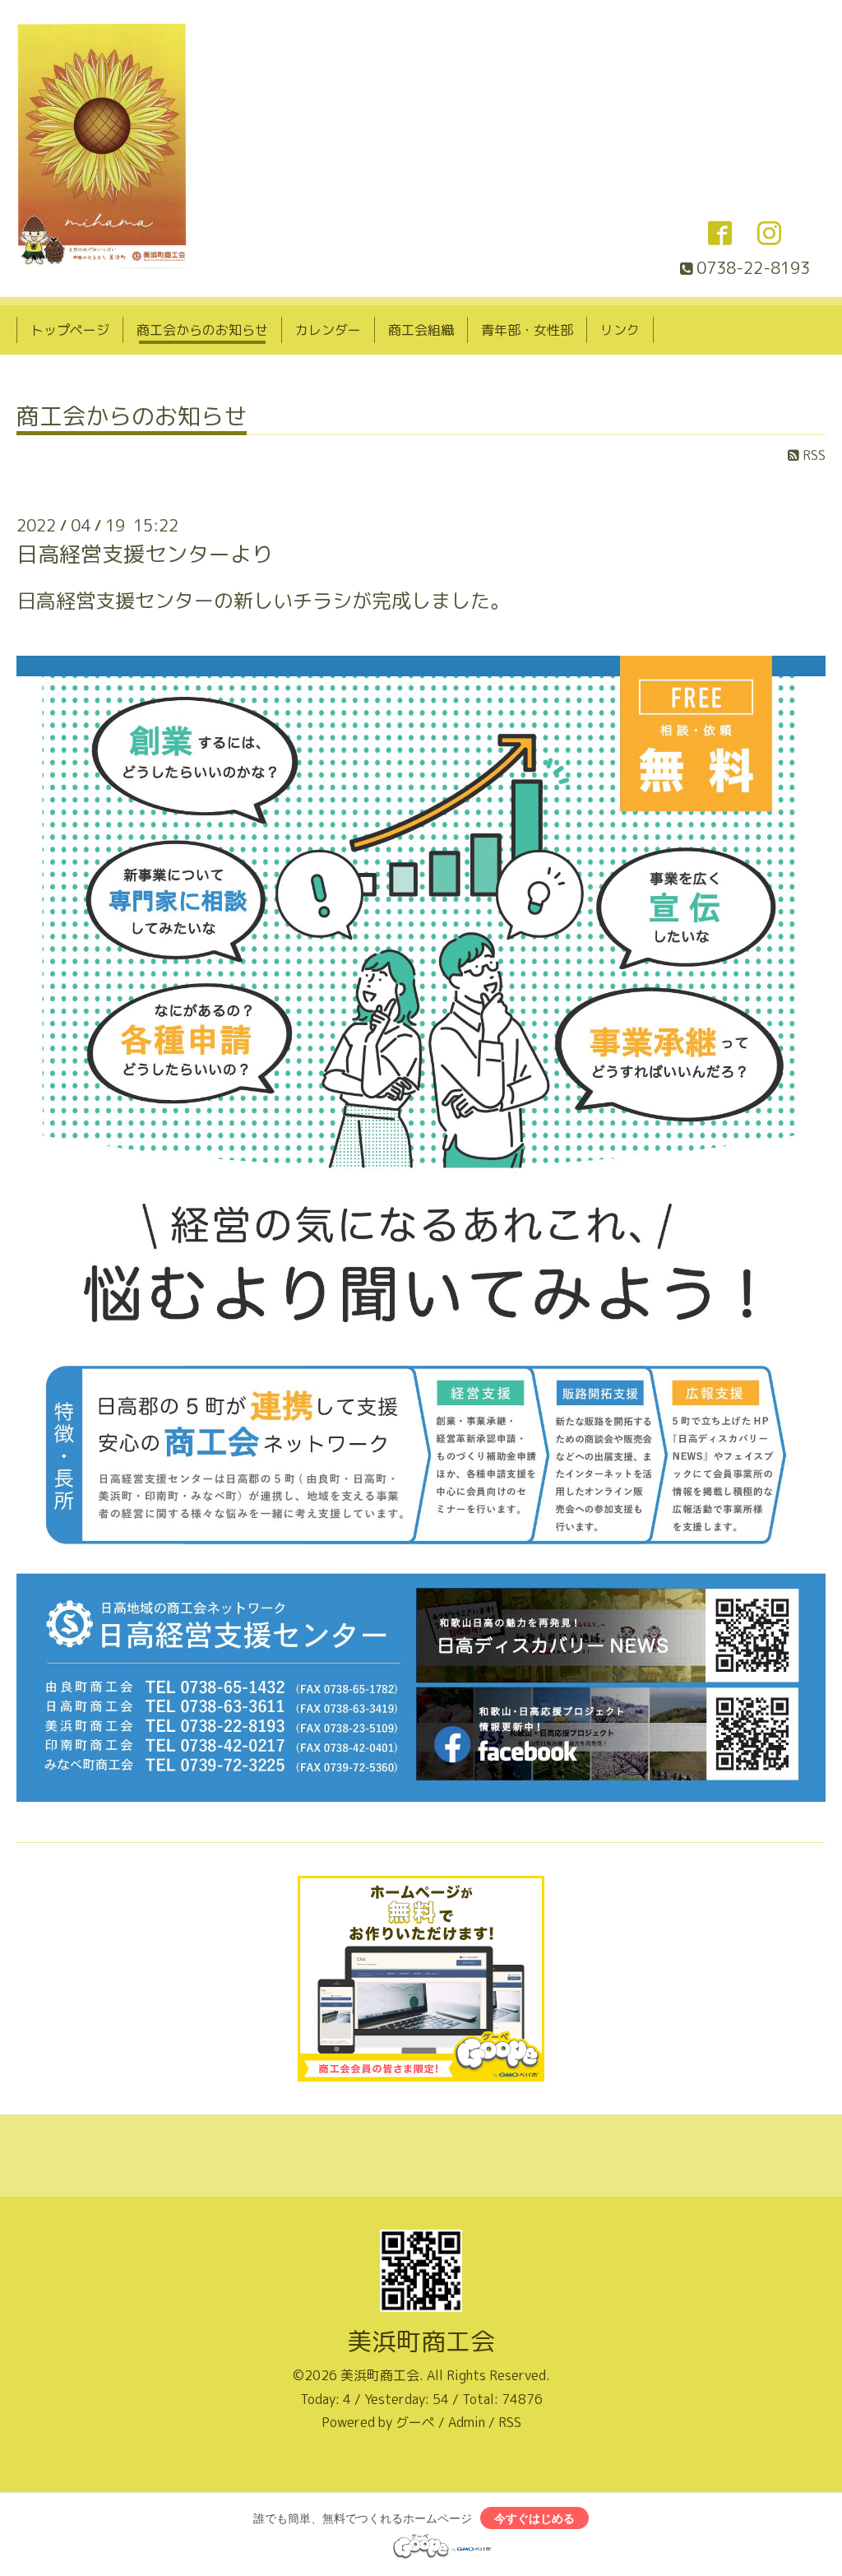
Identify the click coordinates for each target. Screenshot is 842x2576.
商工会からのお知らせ (202, 330)
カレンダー (328, 330)
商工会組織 (421, 330)
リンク (620, 330)
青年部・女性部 (527, 330)
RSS (812, 455)
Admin (467, 2422)
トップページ (70, 330)
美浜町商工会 (421, 2342)
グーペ (415, 2422)
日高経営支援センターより (145, 554)
